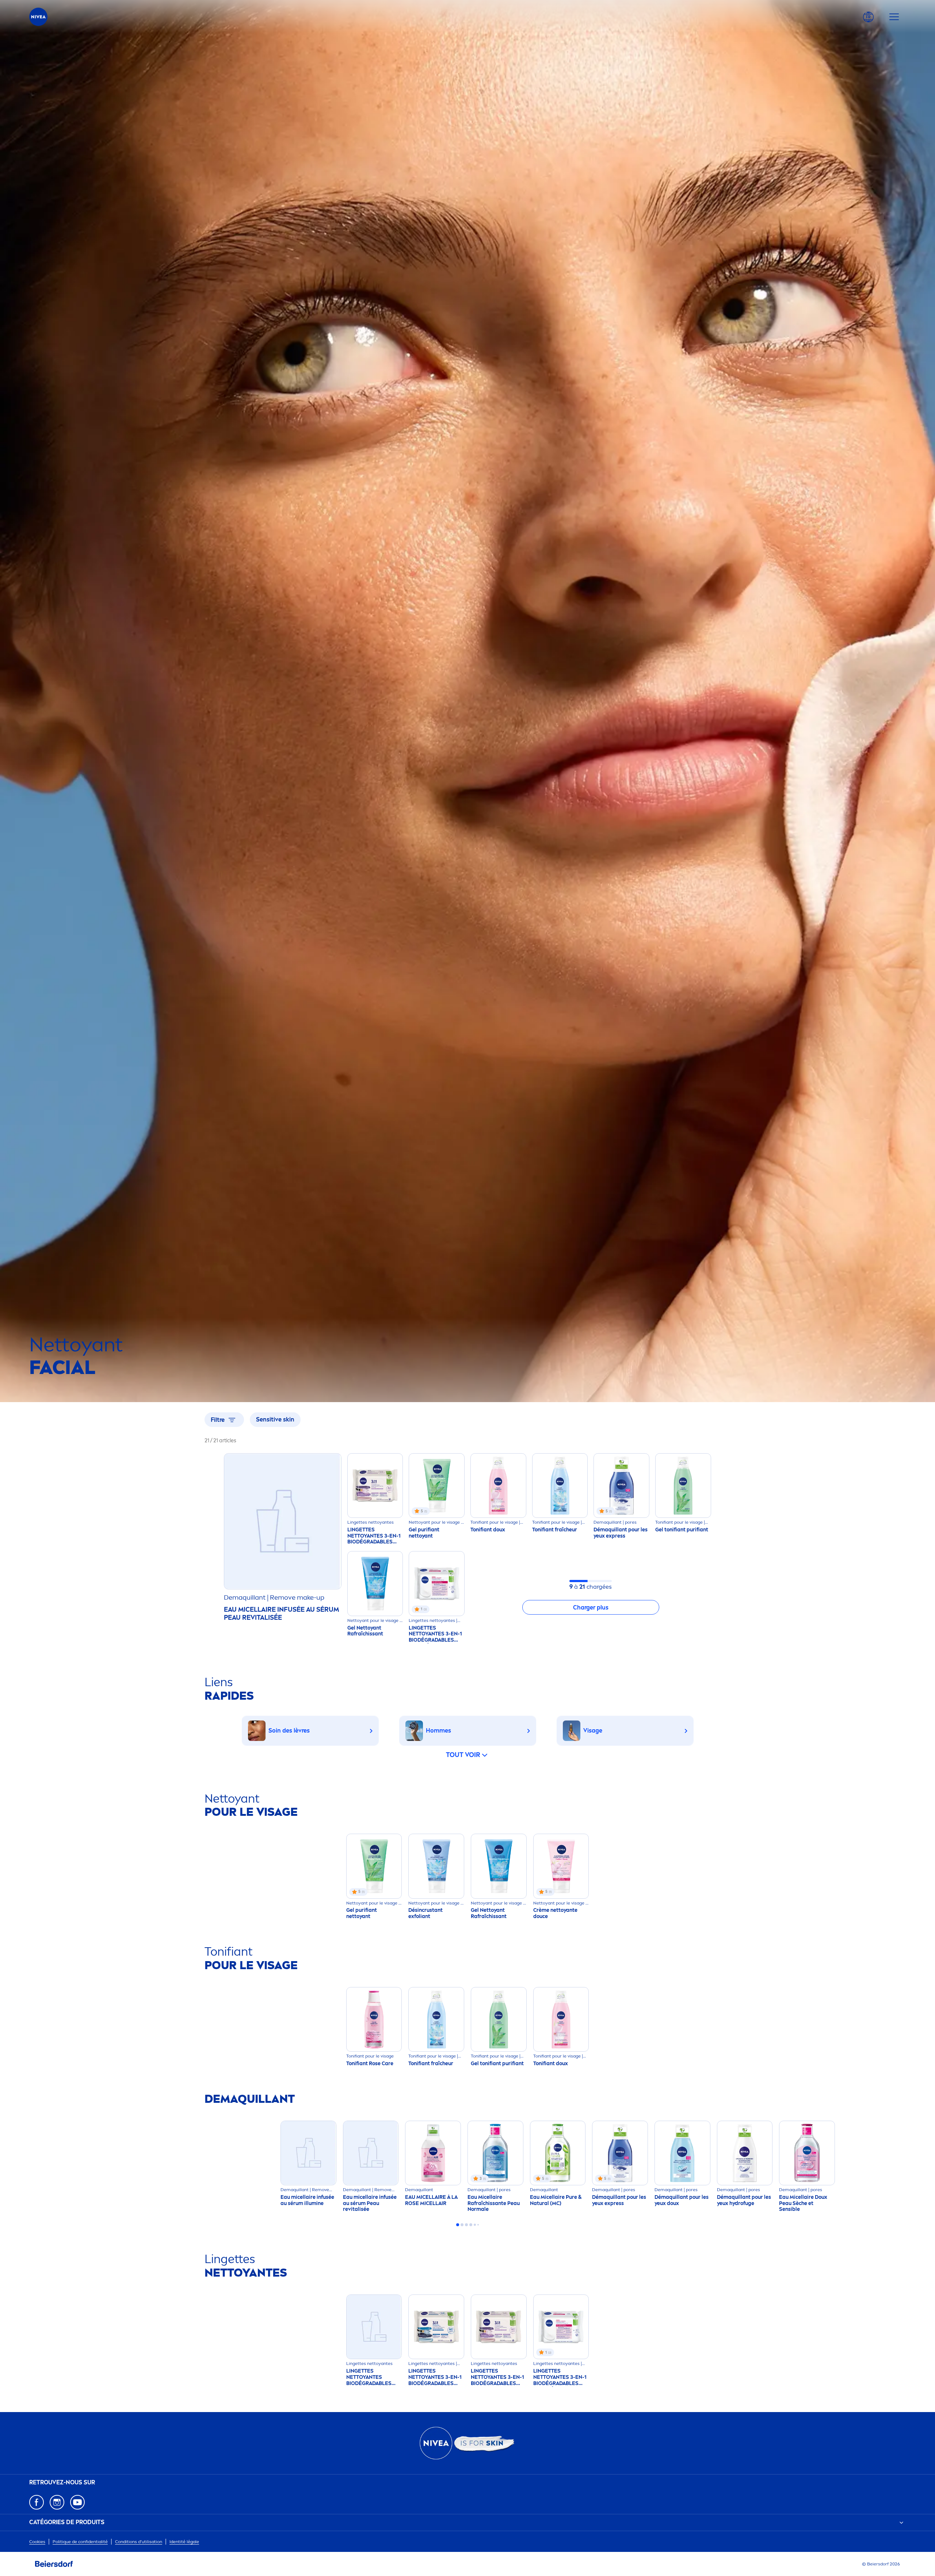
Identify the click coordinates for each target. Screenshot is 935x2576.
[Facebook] (37, 2502)
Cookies (37, 2542)
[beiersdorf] (54, 2564)
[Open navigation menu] (894, 17)
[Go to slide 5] (475, 2225)
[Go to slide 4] (471, 2225)
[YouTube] (77, 2502)
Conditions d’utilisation (139, 2542)
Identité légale (184, 2542)
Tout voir (463, 1755)
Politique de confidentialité (80, 2542)
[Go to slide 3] (466, 2225)
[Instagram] (57, 2502)
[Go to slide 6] (478, 2225)
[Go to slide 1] (458, 2225)
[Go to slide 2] (462, 2225)
